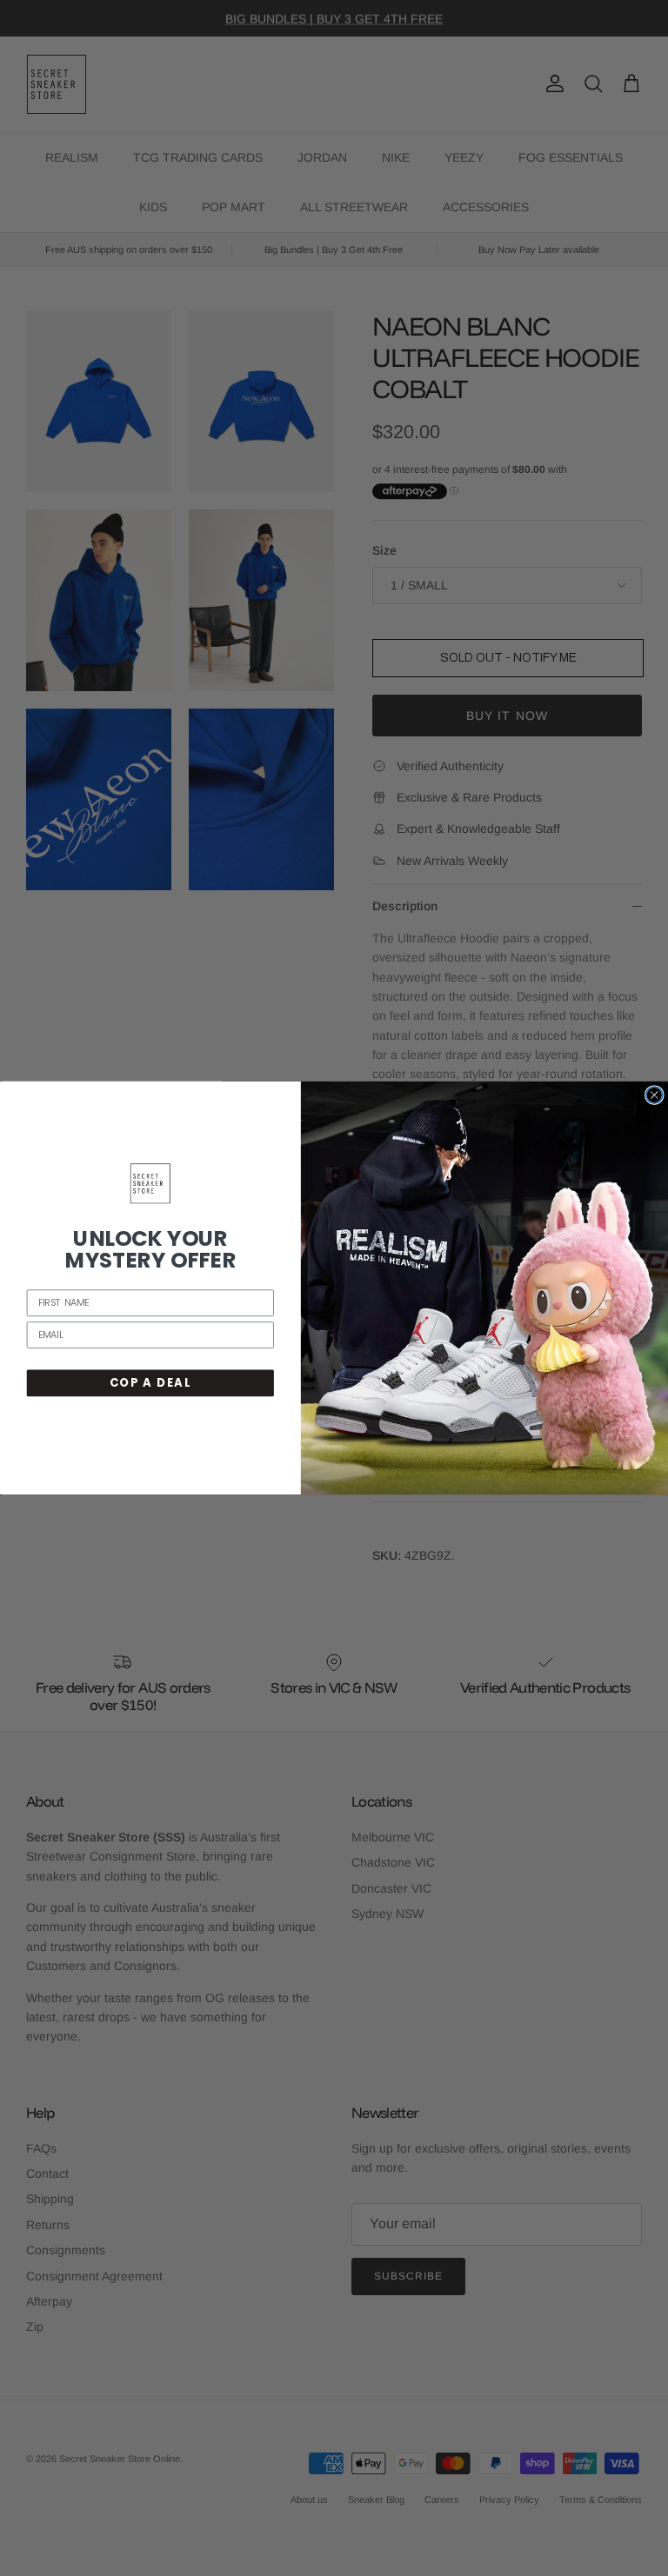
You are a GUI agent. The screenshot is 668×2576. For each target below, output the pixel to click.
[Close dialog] (655, 1095)
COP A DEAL (150, 1382)
